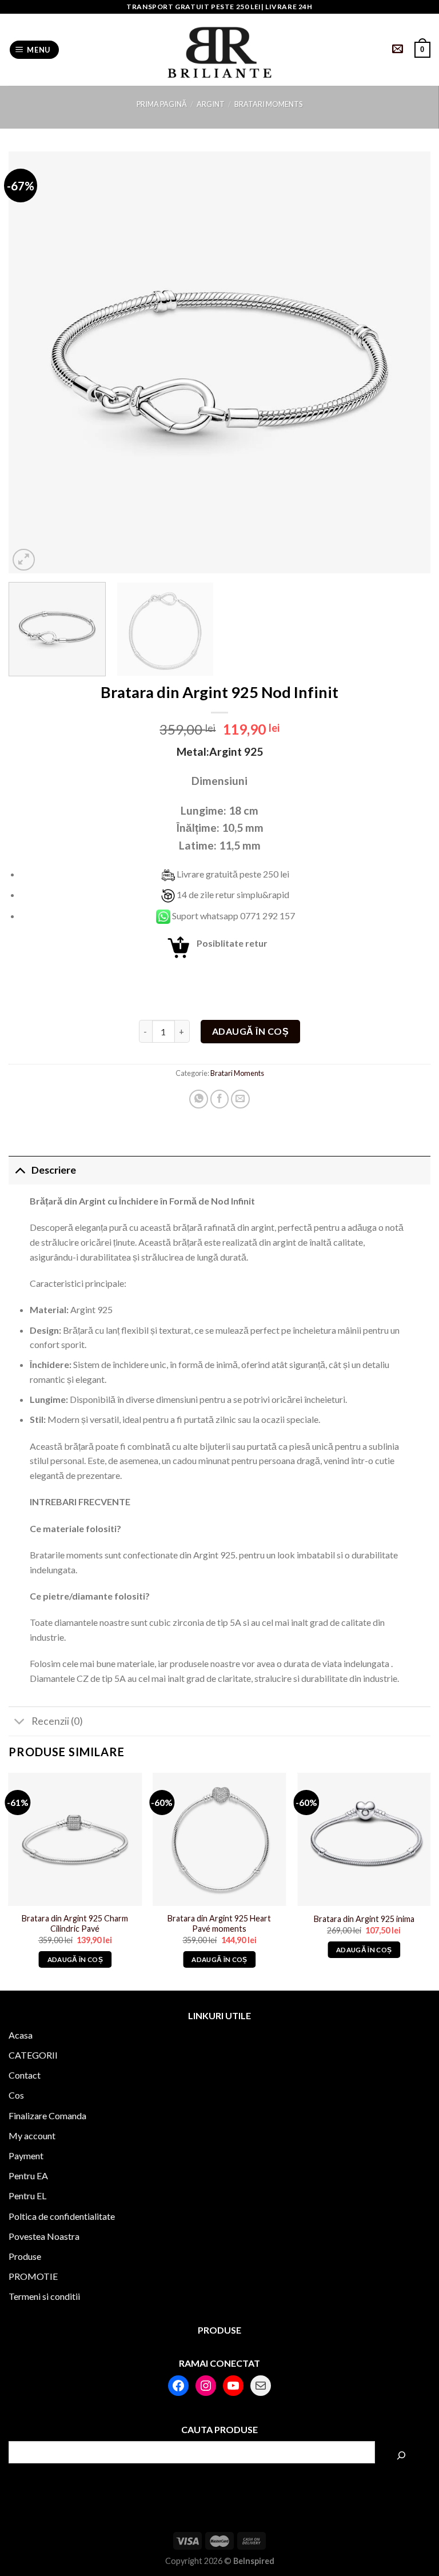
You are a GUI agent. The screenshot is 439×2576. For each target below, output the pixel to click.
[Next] (408, 363)
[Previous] (31, 363)
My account (32, 2136)
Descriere (54, 1170)
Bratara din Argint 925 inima (364, 1919)
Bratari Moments (268, 104)
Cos (16, 2095)
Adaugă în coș (250, 1031)
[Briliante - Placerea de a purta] (219, 50)
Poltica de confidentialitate (62, 2216)
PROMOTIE (33, 2276)
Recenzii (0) (57, 1721)
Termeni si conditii (44, 2296)
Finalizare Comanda (47, 2116)
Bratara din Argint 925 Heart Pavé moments (219, 1924)
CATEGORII (33, 2055)
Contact (25, 2075)
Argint (211, 104)
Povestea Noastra (44, 2236)
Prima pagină (162, 104)
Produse (25, 2256)
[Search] (401, 2455)
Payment (26, 2156)
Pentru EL (27, 2196)
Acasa (21, 2035)
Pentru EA (28, 2176)
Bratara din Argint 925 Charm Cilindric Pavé (75, 1924)
